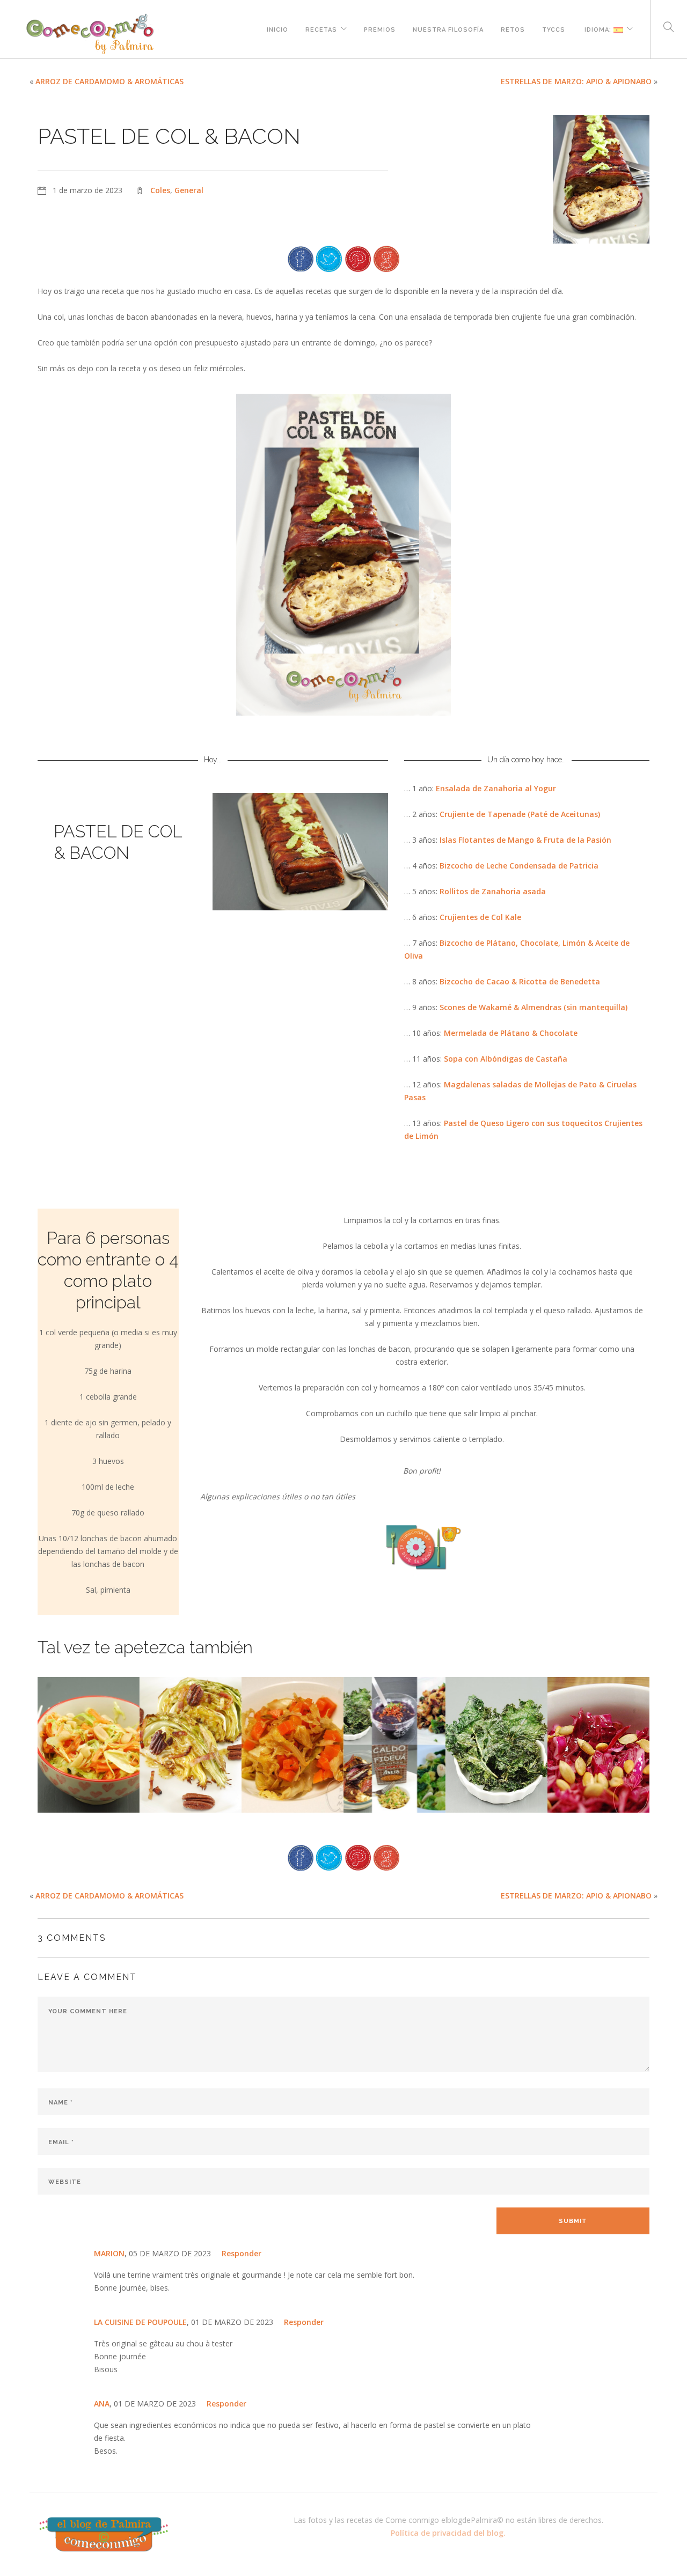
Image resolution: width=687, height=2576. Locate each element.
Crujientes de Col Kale (480, 917)
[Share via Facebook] (301, 258)
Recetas (321, 28)
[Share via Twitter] (329, 258)
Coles (160, 190)
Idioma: (598, 28)
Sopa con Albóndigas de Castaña (506, 1059)
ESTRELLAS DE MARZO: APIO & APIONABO (576, 81)
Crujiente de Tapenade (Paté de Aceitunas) (520, 814)
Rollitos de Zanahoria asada (493, 891)
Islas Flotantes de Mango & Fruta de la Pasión (525, 840)
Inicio (277, 28)
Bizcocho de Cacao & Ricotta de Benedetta (520, 981)
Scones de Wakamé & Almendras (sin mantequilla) (533, 1007)
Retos (513, 28)
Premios (380, 28)
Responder (242, 2253)
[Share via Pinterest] (358, 258)
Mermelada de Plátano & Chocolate (511, 1033)
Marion (109, 2253)
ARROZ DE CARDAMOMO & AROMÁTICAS (109, 81)
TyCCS (554, 28)
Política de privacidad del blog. (448, 2533)
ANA (102, 2404)
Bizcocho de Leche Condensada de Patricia (519, 866)
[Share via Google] (386, 258)
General (189, 190)
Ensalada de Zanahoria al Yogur (496, 788)
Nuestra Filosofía (448, 28)
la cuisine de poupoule (140, 2322)
